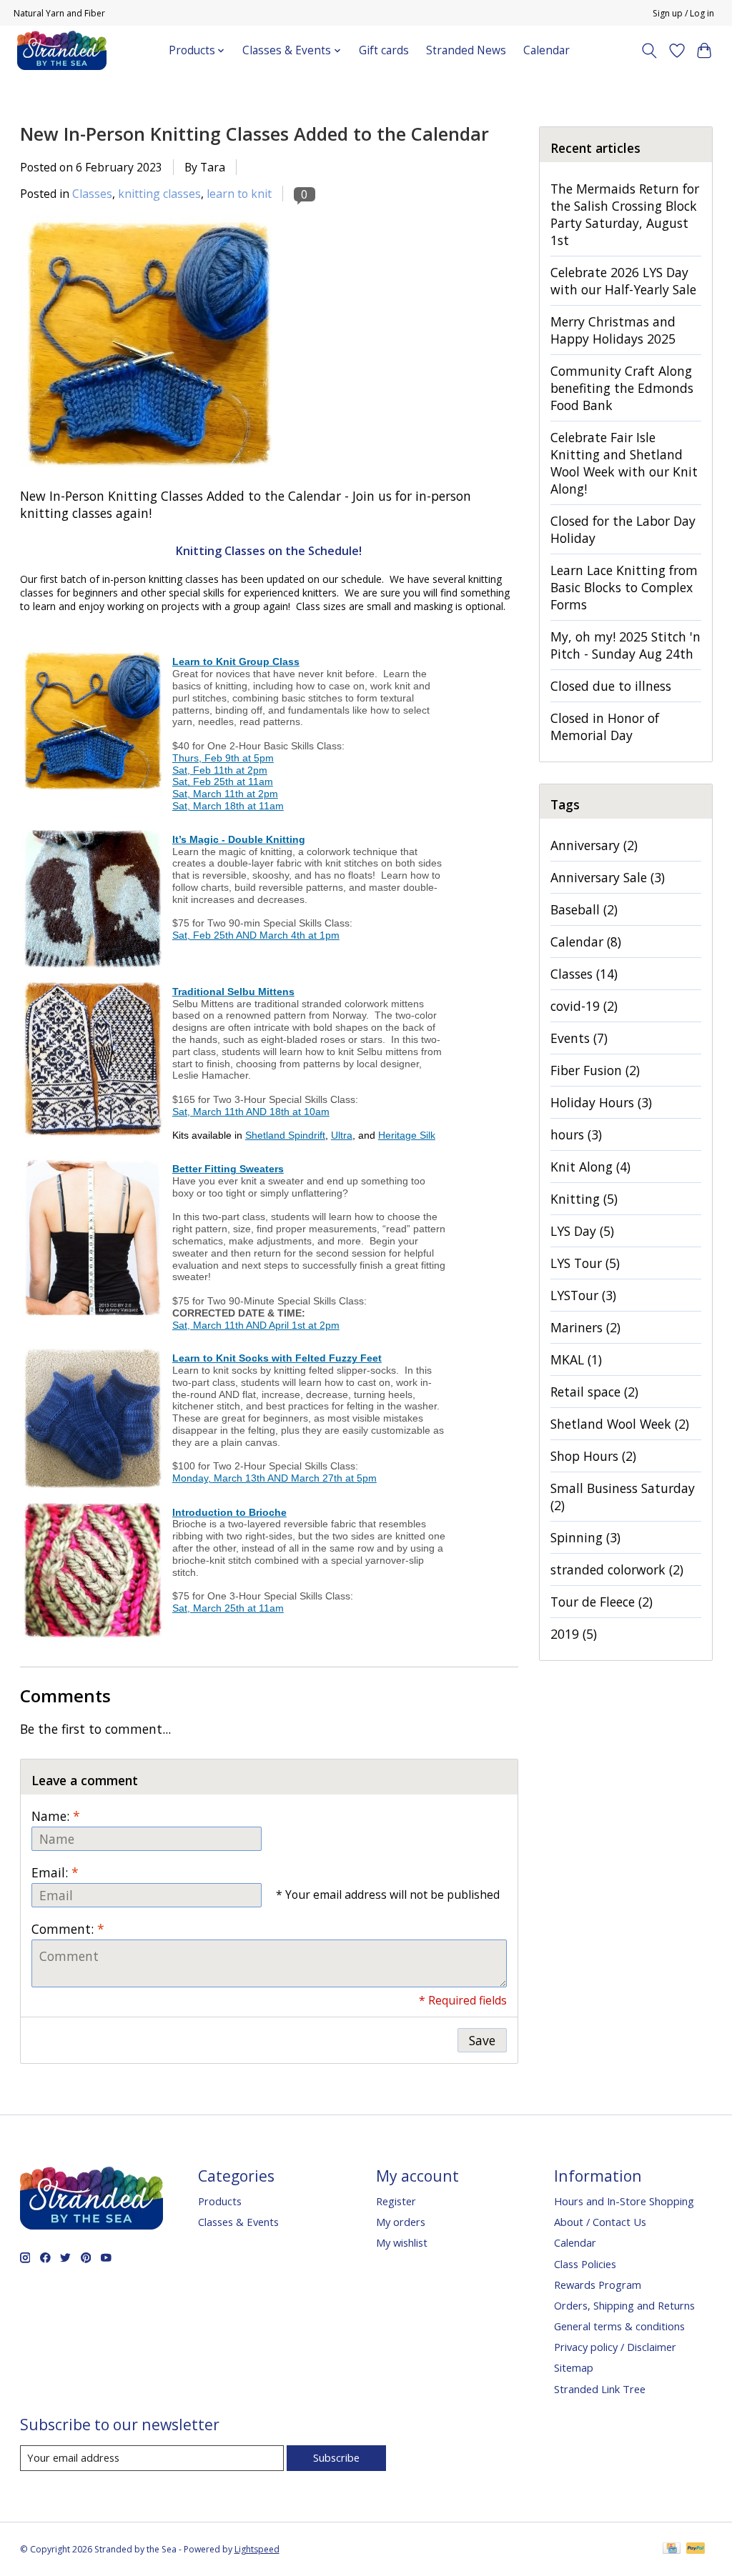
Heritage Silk (407, 1135)
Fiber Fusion (595, 1070)
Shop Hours (593, 1456)
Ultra (342, 1135)
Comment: (68, 1929)
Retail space (594, 1392)
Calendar (546, 50)
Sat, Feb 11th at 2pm (220, 770)
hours (576, 1134)
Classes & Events (238, 2222)
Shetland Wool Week (620, 1424)
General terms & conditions (619, 2326)
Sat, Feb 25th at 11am (223, 782)
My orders (401, 2222)
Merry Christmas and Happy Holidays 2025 (613, 330)
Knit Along (590, 1167)
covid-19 (584, 1006)
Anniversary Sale (608, 877)
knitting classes (159, 194)
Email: (55, 1872)
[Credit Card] (672, 2550)
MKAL (576, 1359)
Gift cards (384, 50)
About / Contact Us (600, 2222)
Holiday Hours (601, 1102)
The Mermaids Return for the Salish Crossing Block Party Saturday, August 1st (625, 214)
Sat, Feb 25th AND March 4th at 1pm (256, 935)
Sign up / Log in (683, 13)
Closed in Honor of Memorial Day (605, 727)
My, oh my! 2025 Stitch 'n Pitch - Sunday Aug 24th (625, 645)
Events (579, 1038)
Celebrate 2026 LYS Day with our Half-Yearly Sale (623, 281)
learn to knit (239, 194)
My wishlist (402, 2242)
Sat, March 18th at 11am (228, 806)
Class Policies (585, 2264)
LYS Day (582, 1231)
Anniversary (594, 845)
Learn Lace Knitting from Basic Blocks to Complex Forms (624, 587)
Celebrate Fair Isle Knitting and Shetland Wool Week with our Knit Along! (624, 463)
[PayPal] (696, 2550)
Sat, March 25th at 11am (228, 1608)
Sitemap (574, 2367)
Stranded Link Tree (600, 2389)
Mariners (585, 1327)
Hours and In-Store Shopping (624, 2201)
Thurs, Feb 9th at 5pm (223, 758)
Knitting (584, 1199)
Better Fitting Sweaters (228, 1169)
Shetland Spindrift (285, 1135)
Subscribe (336, 2457)
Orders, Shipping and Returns (624, 2305)
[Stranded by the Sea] (62, 50)
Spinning (585, 1537)
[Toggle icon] (649, 51)
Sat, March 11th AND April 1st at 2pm (256, 1325)
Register (396, 2201)
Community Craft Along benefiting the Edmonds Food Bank (622, 388)
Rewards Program (598, 2285)
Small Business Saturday (623, 1497)
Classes (92, 194)
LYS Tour (585, 1263)
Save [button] (482, 2040)
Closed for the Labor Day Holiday (623, 529)
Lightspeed (257, 2549)
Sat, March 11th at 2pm (225, 794)
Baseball (584, 909)
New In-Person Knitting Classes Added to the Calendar (254, 134)
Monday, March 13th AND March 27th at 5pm (274, 1478)
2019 (574, 1634)
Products (220, 2201)
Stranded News (466, 50)
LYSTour (583, 1295)
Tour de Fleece (602, 1602)
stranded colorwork (617, 1569)
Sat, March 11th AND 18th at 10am (251, 1112)
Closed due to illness (611, 686)
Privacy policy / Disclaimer (615, 2347)
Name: (56, 1816)
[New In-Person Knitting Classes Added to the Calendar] (149, 479)
